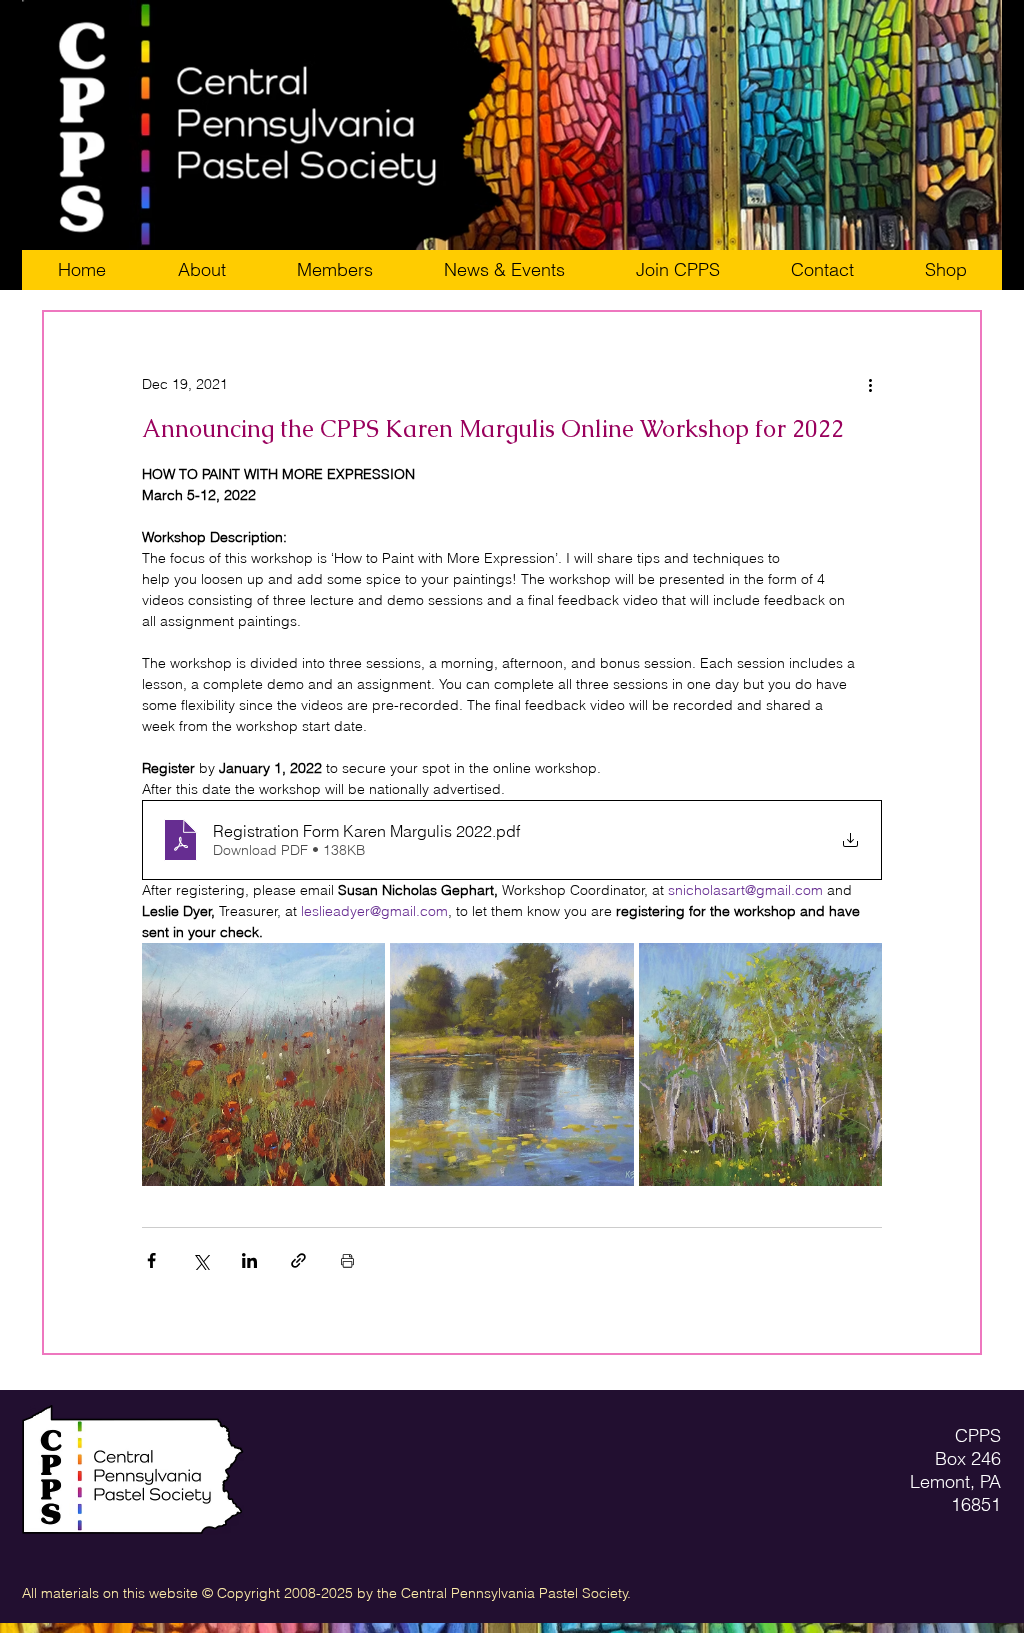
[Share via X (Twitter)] (200, 1260)
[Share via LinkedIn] (249, 1260)
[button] (677, 270)
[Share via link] (298, 1260)
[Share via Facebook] (151, 1260)
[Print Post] (347, 1260)
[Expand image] (263, 1064)
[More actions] (870, 384)
